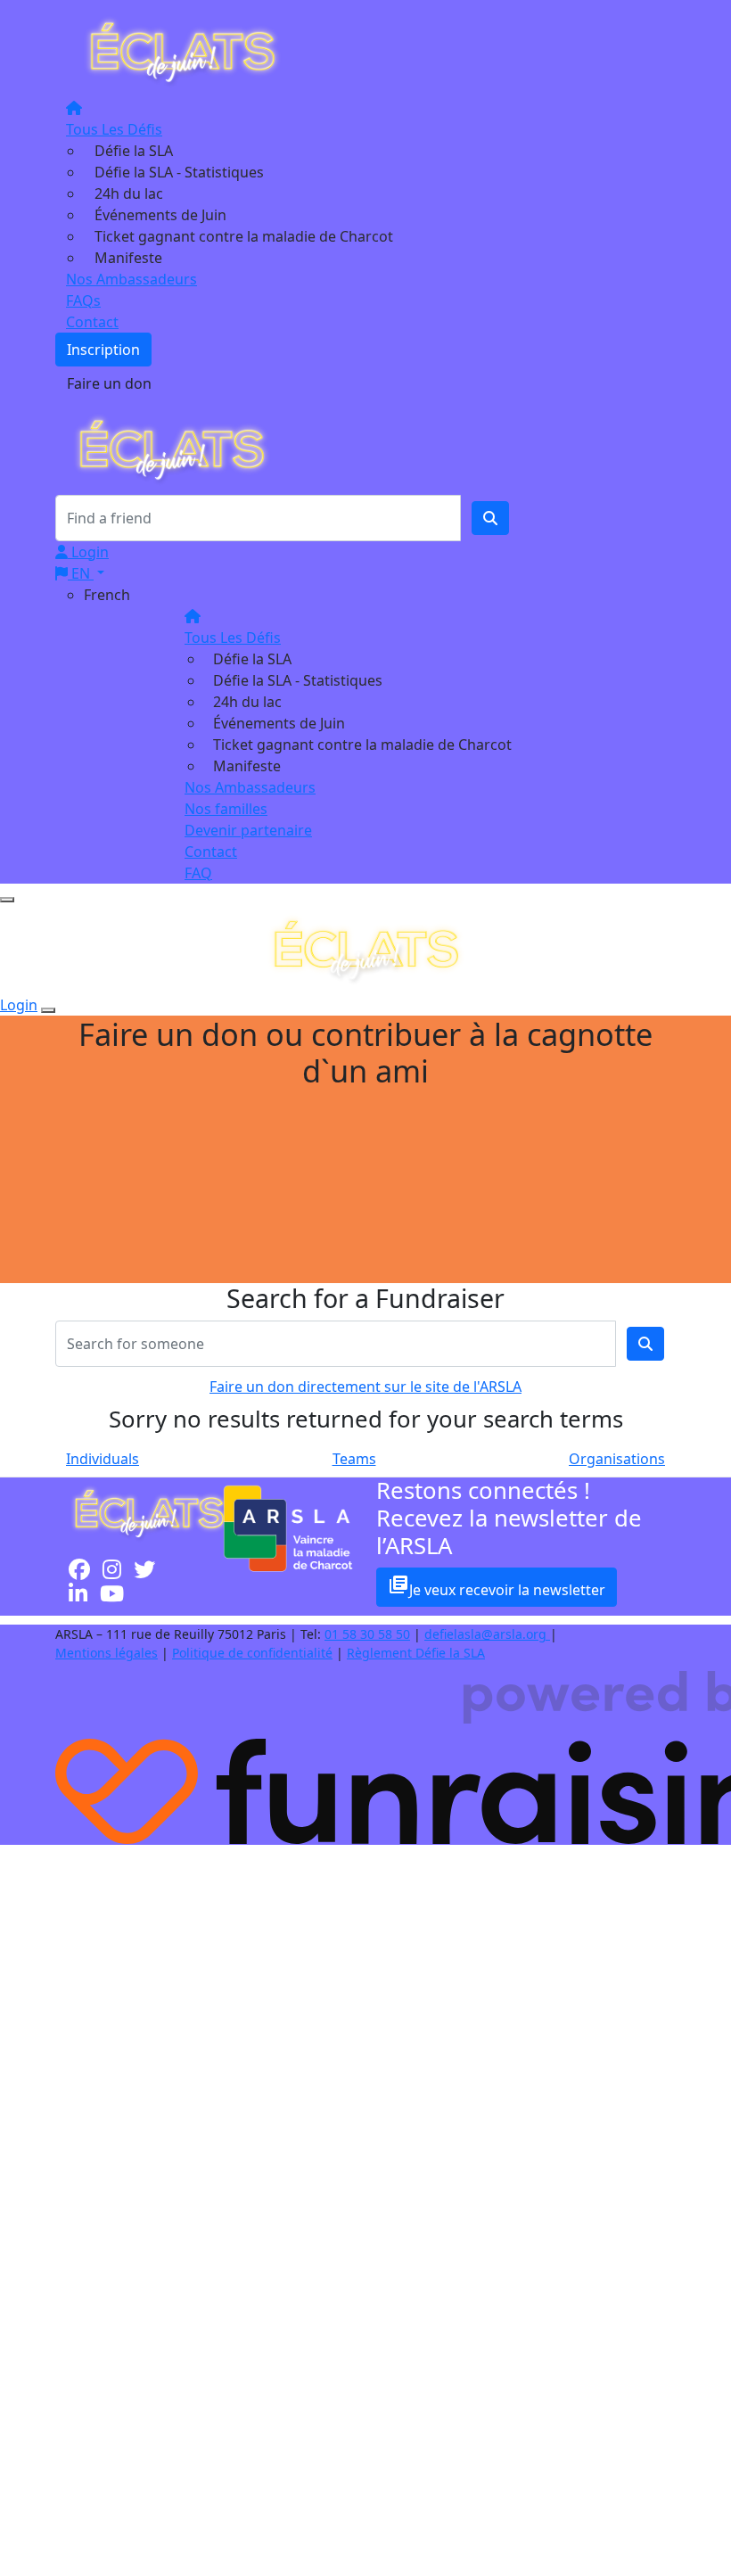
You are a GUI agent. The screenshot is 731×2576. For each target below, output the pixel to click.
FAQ (198, 873)
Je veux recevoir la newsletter (497, 1587)
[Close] (48, 1010)
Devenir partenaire (248, 830)
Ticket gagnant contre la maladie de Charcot (244, 236)
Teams (354, 1459)
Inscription (103, 350)
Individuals (103, 1459)
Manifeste (128, 258)
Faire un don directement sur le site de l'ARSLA (365, 1387)
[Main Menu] (7, 900)
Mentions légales (107, 1653)
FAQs (83, 300)
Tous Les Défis (114, 129)
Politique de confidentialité (252, 1653)
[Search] (490, 518)
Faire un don (109, 383)
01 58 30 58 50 (367, 1634)
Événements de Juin (160, 215)
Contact (92, 322)
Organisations (617, 1459)
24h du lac (129, 193)
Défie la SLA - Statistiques (179, 172)
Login (88, 552)
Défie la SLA (134, 151)
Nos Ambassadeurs (131, 279)
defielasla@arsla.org (487, 1634)
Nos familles (226, 809)
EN (81, 573)
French (107, 595)
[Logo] (182, 51)
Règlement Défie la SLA (416, 1653)
